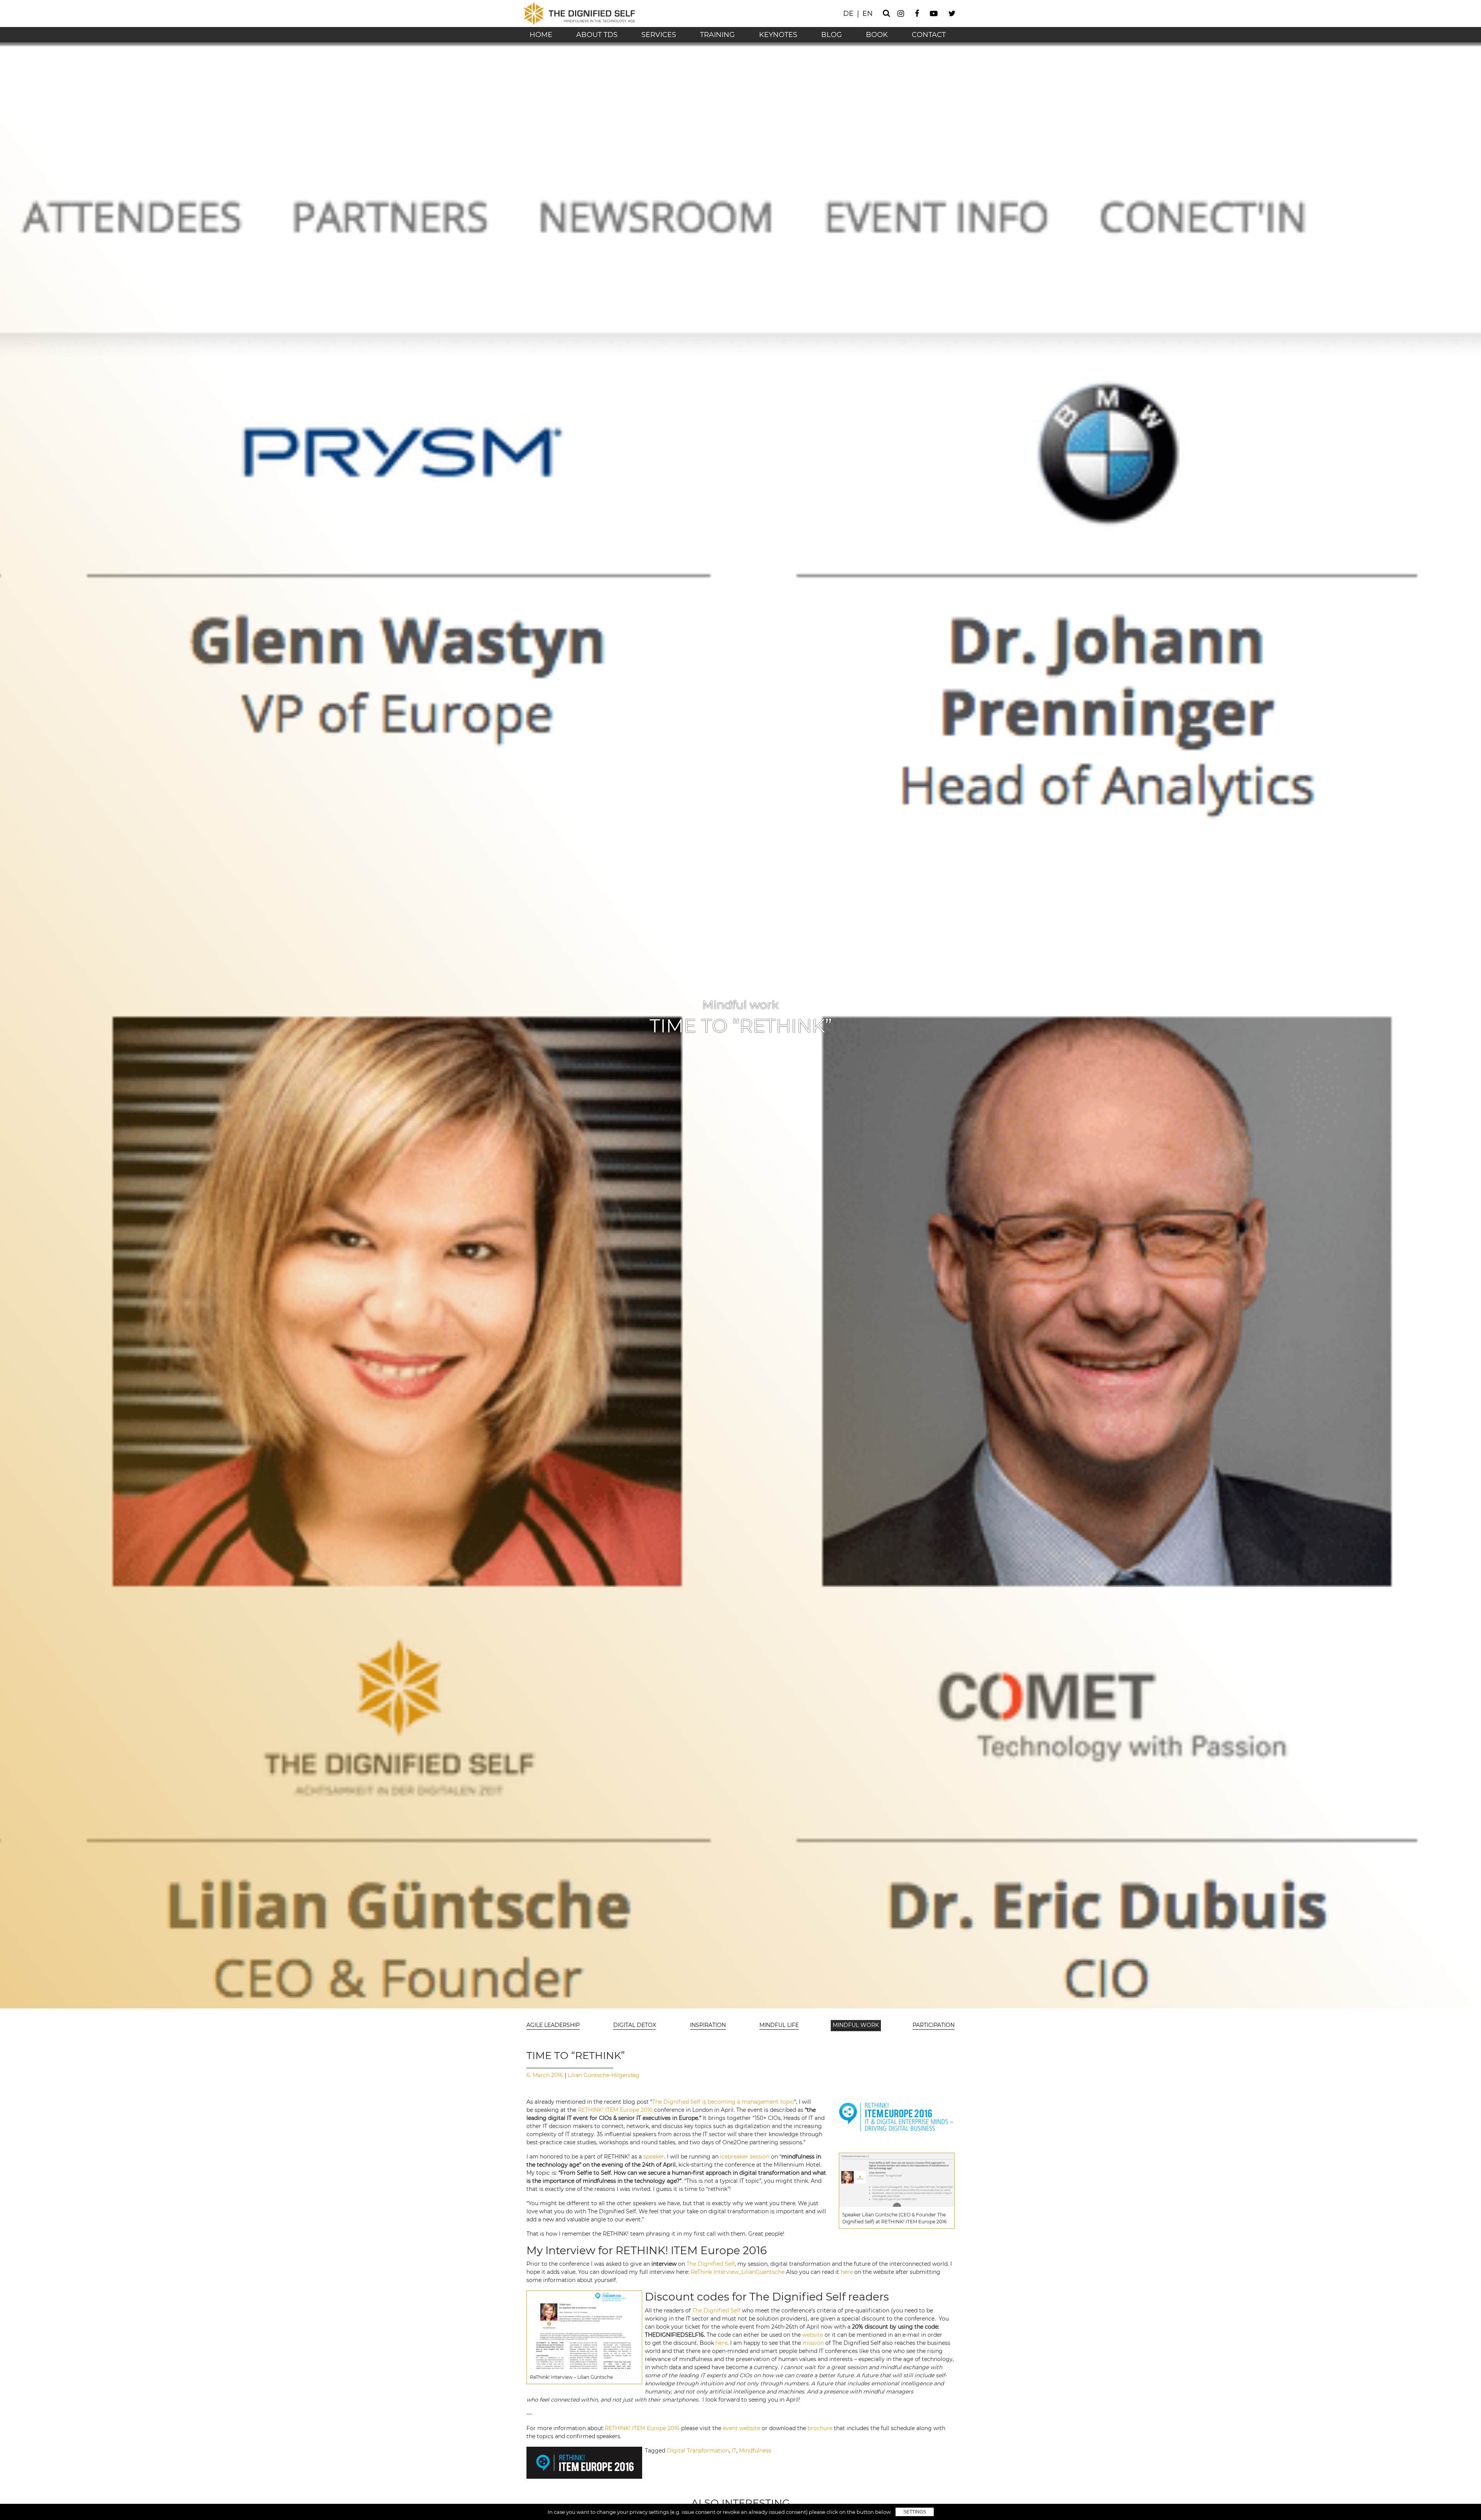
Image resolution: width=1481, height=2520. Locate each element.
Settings (915, 2512)
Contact (929, 35)
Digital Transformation (698, 2451)
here (847, 2272)
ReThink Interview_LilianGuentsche (738, 2272)
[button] (554, 2026)
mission (813, 2343)
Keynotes (778, 35)
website (813, 2335)
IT (734, 2451)
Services (659, 35)
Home (541, 35)
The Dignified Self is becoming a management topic (723, 2102)
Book (877, 35)
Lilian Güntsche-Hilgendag (603, 2075)
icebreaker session (745, 2157)
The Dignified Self (711, 2264)
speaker (654, 2157)
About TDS (597, 35)
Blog (832, 35)
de (848, 14)
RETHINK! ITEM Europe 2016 (615, 2110)
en (868, 14)
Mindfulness (755, 2451)
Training (717, 35)
